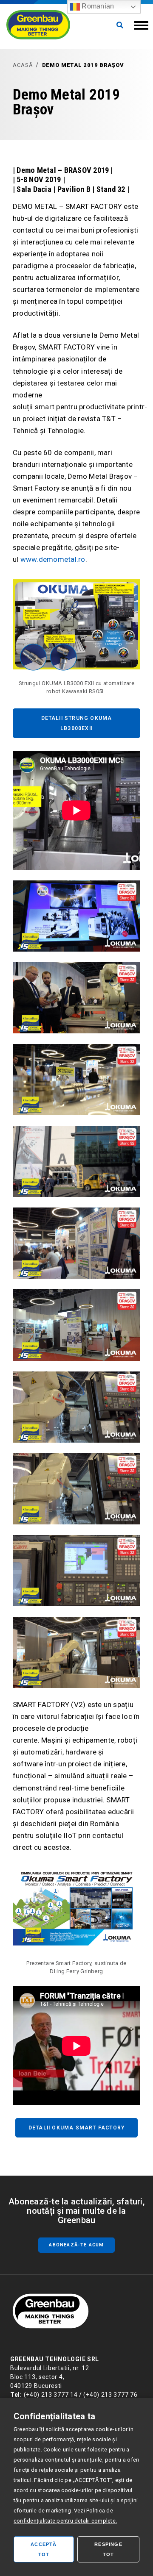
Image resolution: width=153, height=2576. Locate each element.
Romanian (97, 6)
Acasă (23, 65)
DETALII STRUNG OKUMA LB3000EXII (77, 723)
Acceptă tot (44, 2549)
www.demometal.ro (53, 559)
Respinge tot (108, 2549)
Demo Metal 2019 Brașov (83, 65)
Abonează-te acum (76, 2245)
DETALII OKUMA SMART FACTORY (76, 2128)
